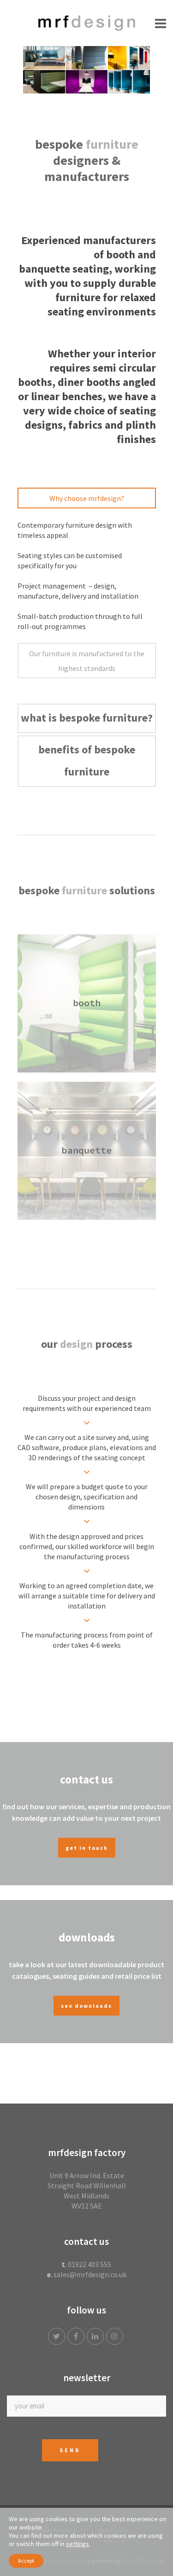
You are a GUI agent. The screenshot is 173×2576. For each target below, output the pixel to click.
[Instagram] (116, 2336)
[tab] (87, 498)
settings (78, 2544)
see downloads (86, 2006)
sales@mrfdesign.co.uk (90, 2274)
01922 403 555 (89, 2264)
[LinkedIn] (96, 2336)
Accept (26, 2561)
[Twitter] (58, 2336)
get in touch (87, 1848)
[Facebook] (77, 2336)
